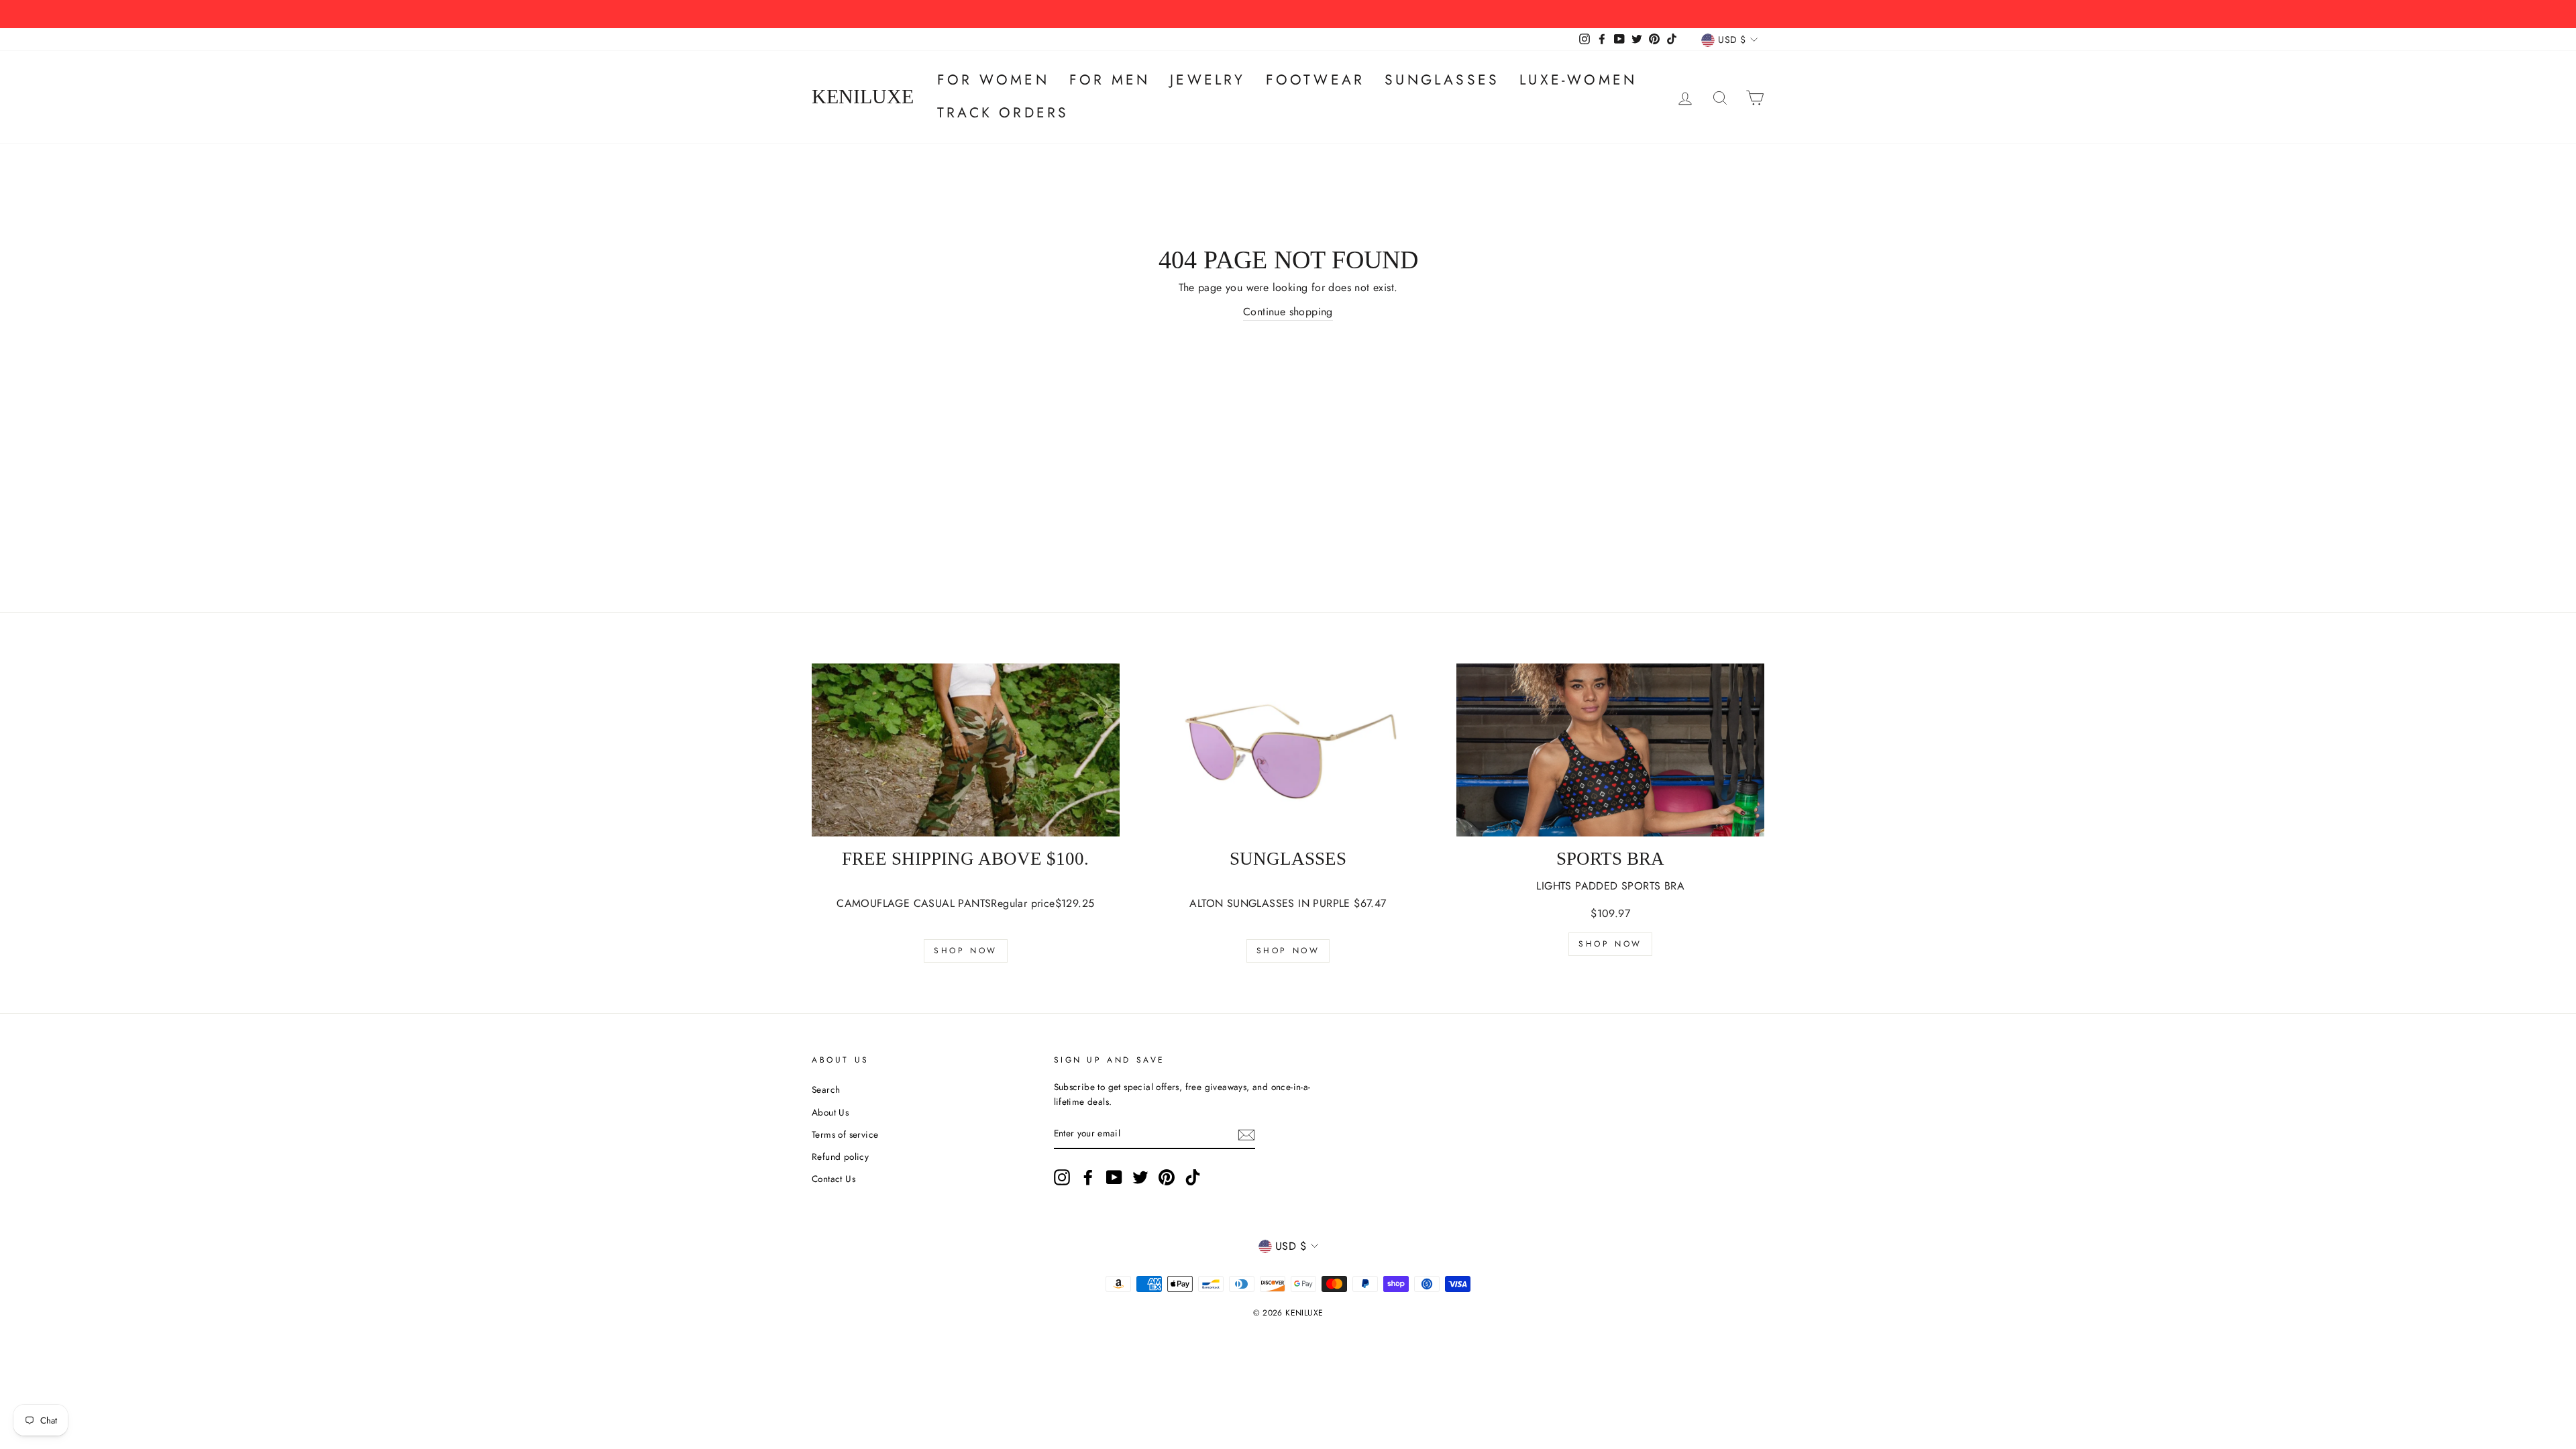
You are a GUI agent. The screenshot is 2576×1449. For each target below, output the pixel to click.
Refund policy (840, 1157)
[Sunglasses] (1288, 750)
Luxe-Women (1578, 80)
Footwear (1316, 80)
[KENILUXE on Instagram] (1062, 1177)
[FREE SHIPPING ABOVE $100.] (966, 750)
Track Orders (1003, 113)
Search (826, 1089)
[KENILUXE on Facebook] (1088, 1177)
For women (993, 80)
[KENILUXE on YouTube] (1114, 1177)
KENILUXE (863, 97)
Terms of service (845, 1134)
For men (1110, 80)
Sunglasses (1442, 80)
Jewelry (1207, 80)
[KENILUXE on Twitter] (1140, 1177)
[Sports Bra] (1610, 750)
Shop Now (966, 951)
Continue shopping (1288, 312)
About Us (830, 1112)
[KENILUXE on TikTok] (1193, 1177)
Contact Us (834, 1179)
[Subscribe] (1246, 1134)
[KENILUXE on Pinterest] (1167, 1177)
